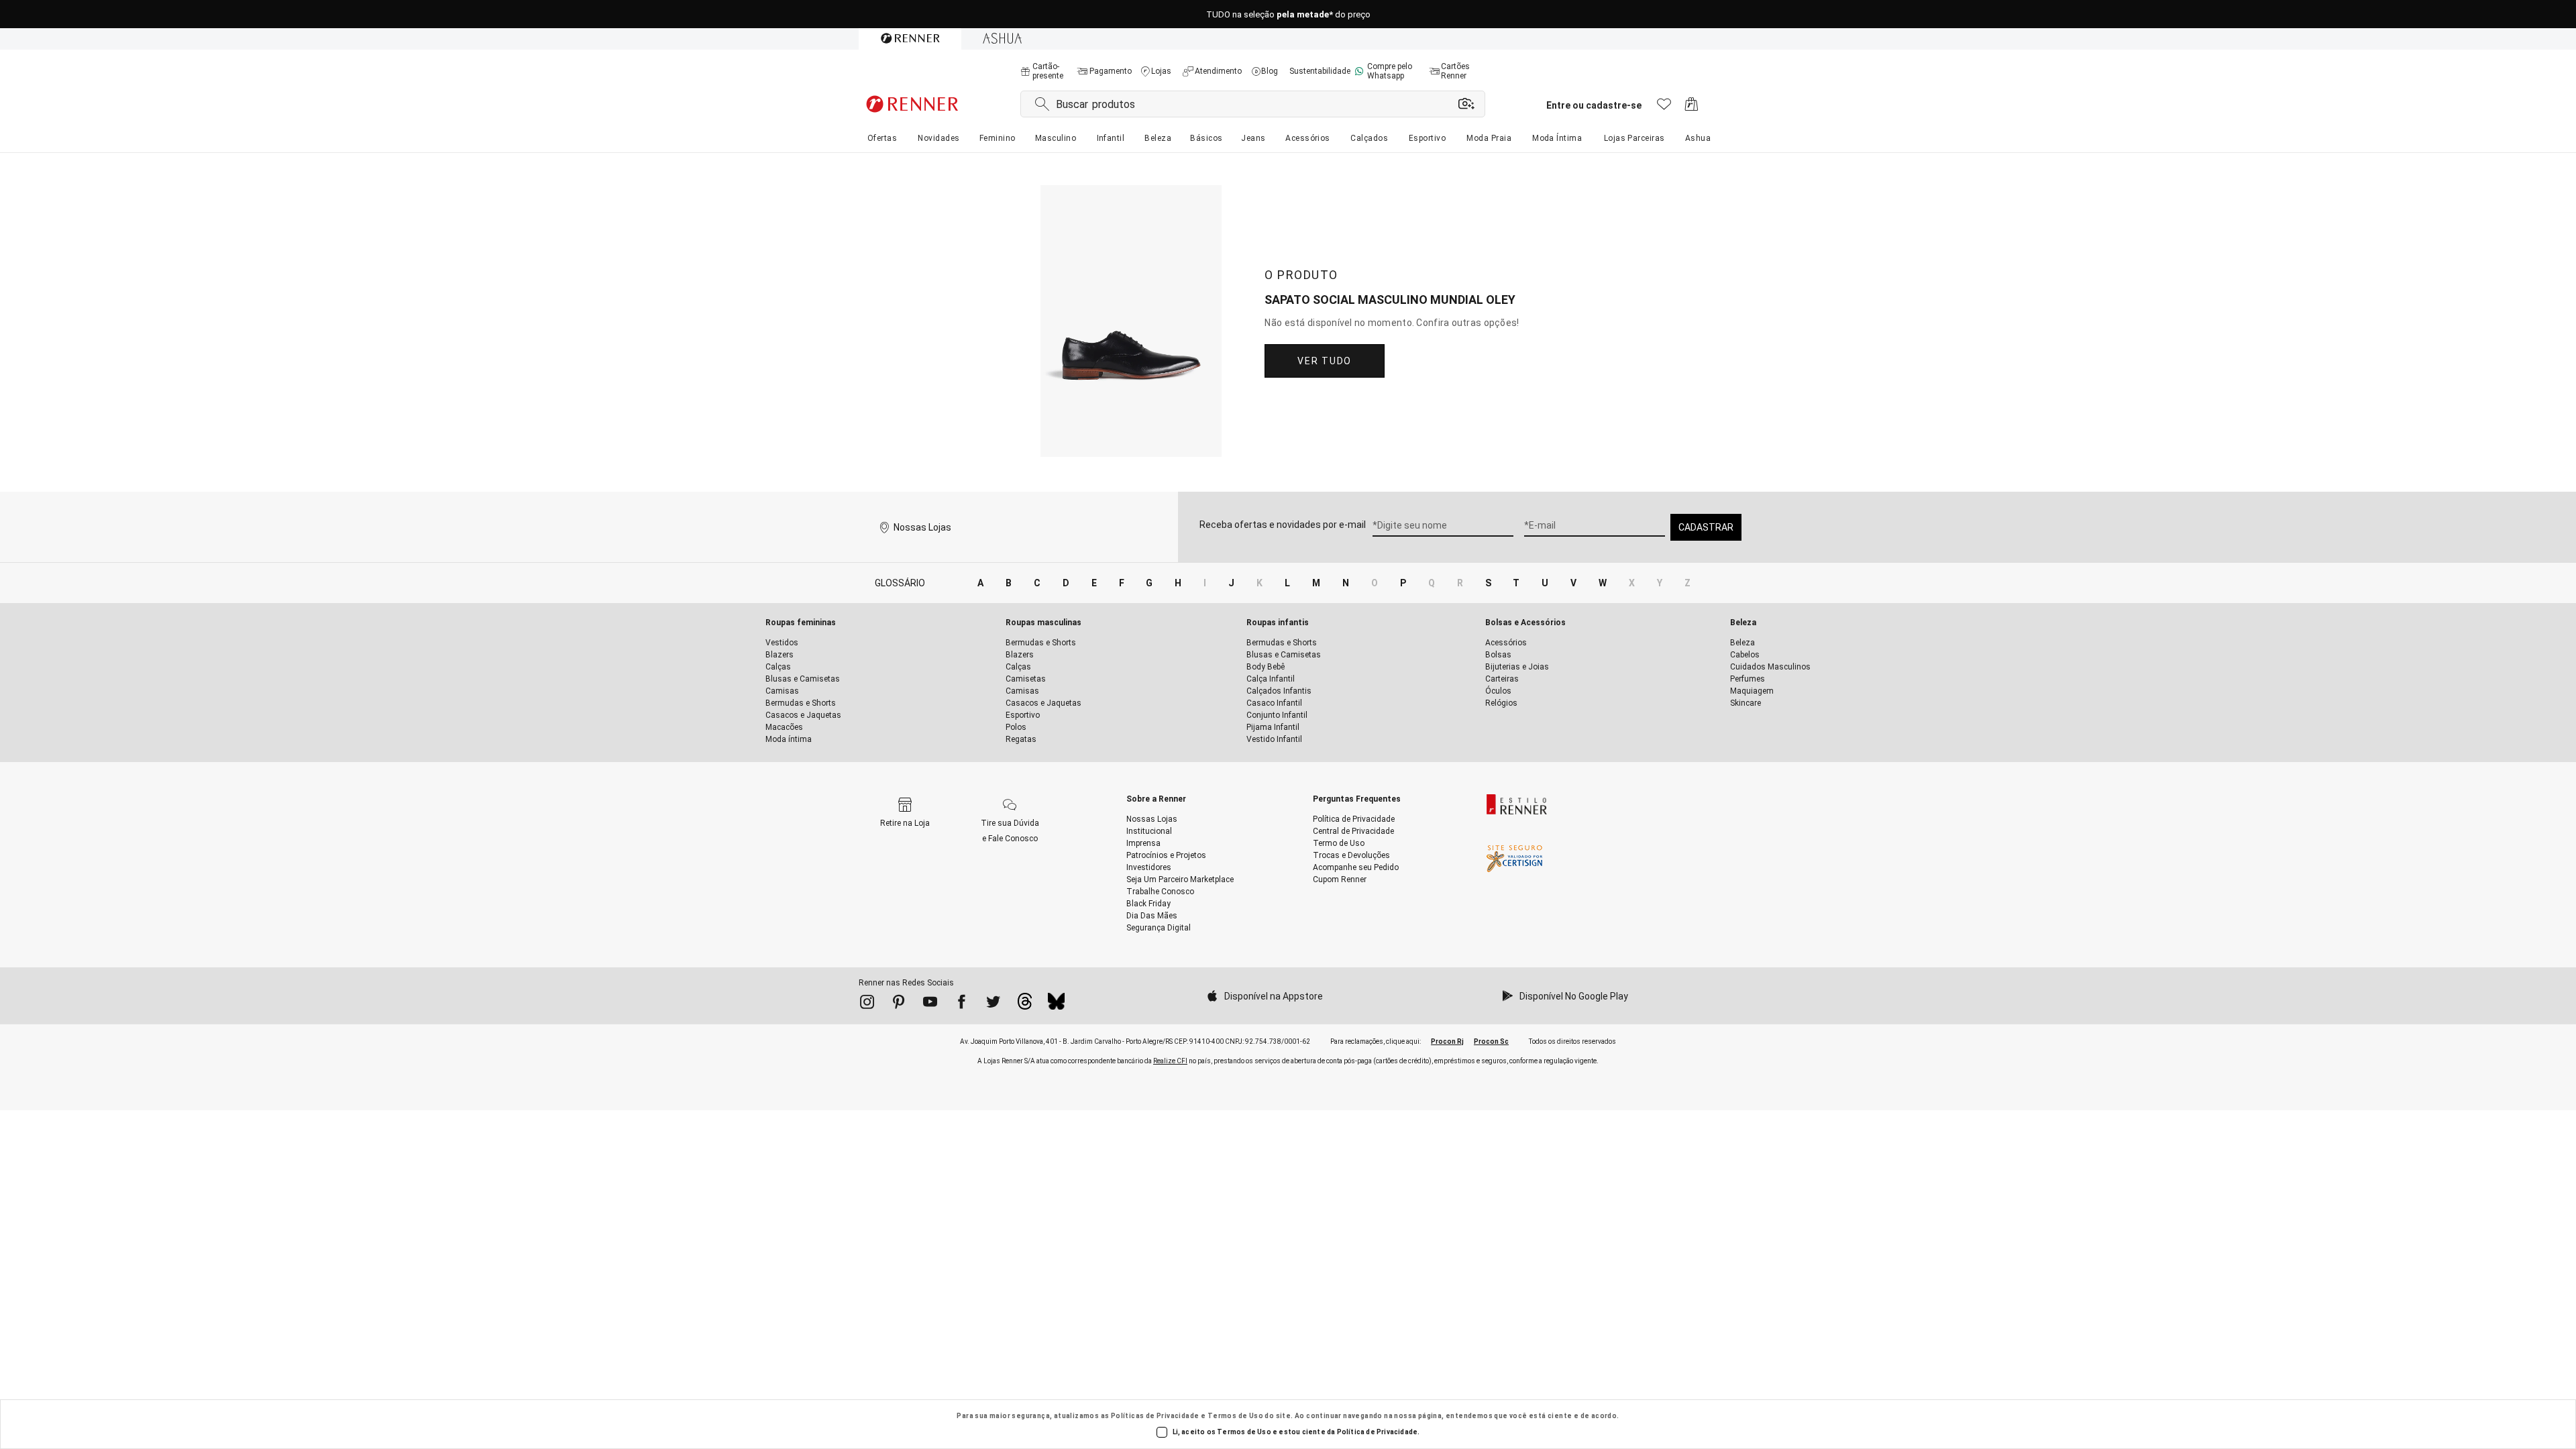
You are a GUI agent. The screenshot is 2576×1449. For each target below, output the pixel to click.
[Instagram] (867, 1004)
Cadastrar (1706, 527)
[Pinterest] (899, 1004)
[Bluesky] (1056, 1005)
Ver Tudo (1324, 361)
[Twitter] (993, 1004)
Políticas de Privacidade (1155, 1416)
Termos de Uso (1235, 1416)
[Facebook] (962, 1004)
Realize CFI (1170, 1061)
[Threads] (1025, 1005)
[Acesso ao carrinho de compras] (1692, 108)
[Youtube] (930, 1004)
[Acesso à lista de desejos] (1664, 108)
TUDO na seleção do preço (1288, 14)
